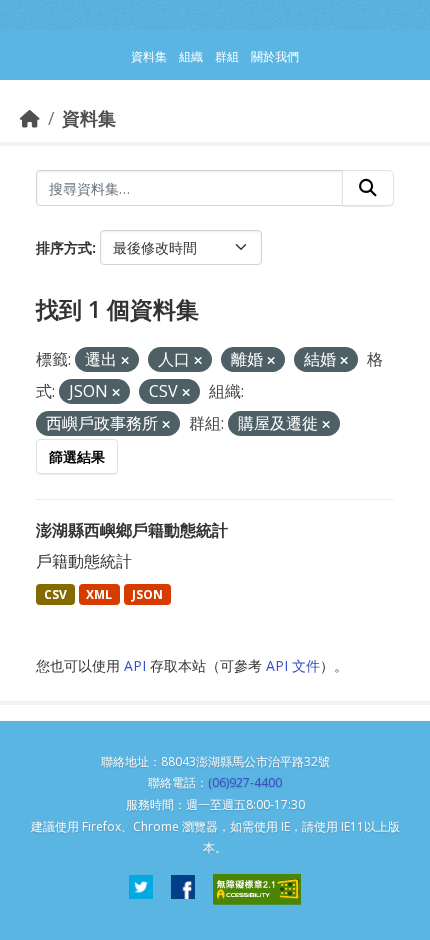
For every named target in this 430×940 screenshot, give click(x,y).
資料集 (89, 118)
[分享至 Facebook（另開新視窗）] (183, 889)
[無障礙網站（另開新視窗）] (257, 889)
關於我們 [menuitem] (275, 56)
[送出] (368, 188)
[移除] (125, 360)
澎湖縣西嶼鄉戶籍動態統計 (132, 530)
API (135, 665)
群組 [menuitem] (227, 56)
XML (99, 594)
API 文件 (293, 665)
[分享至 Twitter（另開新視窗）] (141, 889)
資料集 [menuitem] (149, 56)
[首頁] (30, 118)
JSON (147, 594)
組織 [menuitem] (191, 56)
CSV (55, 594)
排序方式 (64, 247)
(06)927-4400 (245, 782)
